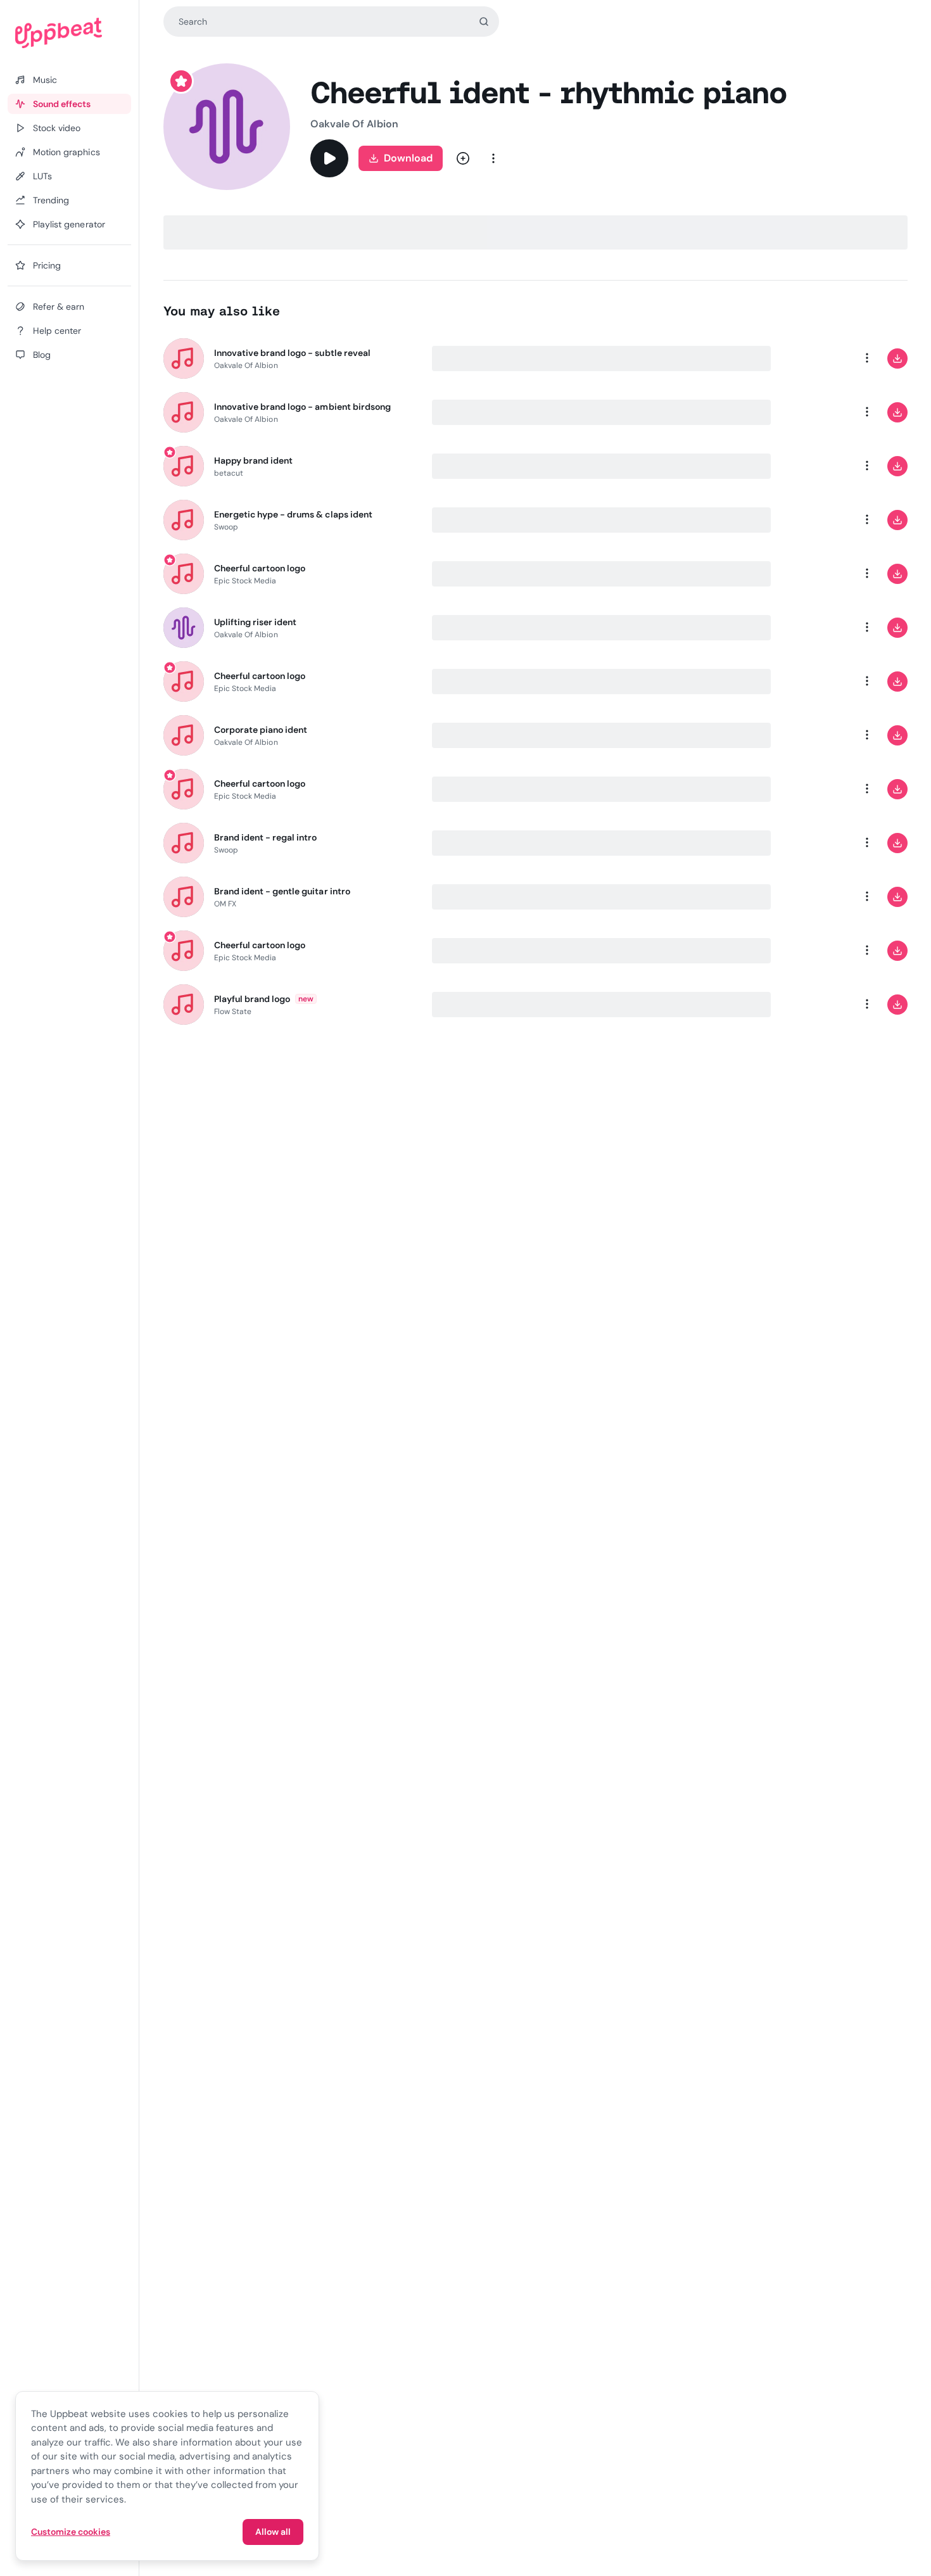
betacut (229, 473)
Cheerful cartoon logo (260, 568)
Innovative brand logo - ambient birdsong (303, 407)
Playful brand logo (252, 999)
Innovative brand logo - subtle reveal (292, 353)
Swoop (226, 527)
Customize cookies (71, 2532)
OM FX (225, 904)
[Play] (329, 158)
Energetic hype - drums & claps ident (293, 514)
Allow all (273, 2532)
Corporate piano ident (261, 730)
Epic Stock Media (245, 581)
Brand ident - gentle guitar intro (282, 891)
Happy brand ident (254, 460)
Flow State (233, 1012)
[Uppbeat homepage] (69, 33)
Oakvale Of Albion (354, 124)
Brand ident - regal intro (266, 837)
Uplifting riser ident (256, 622)
